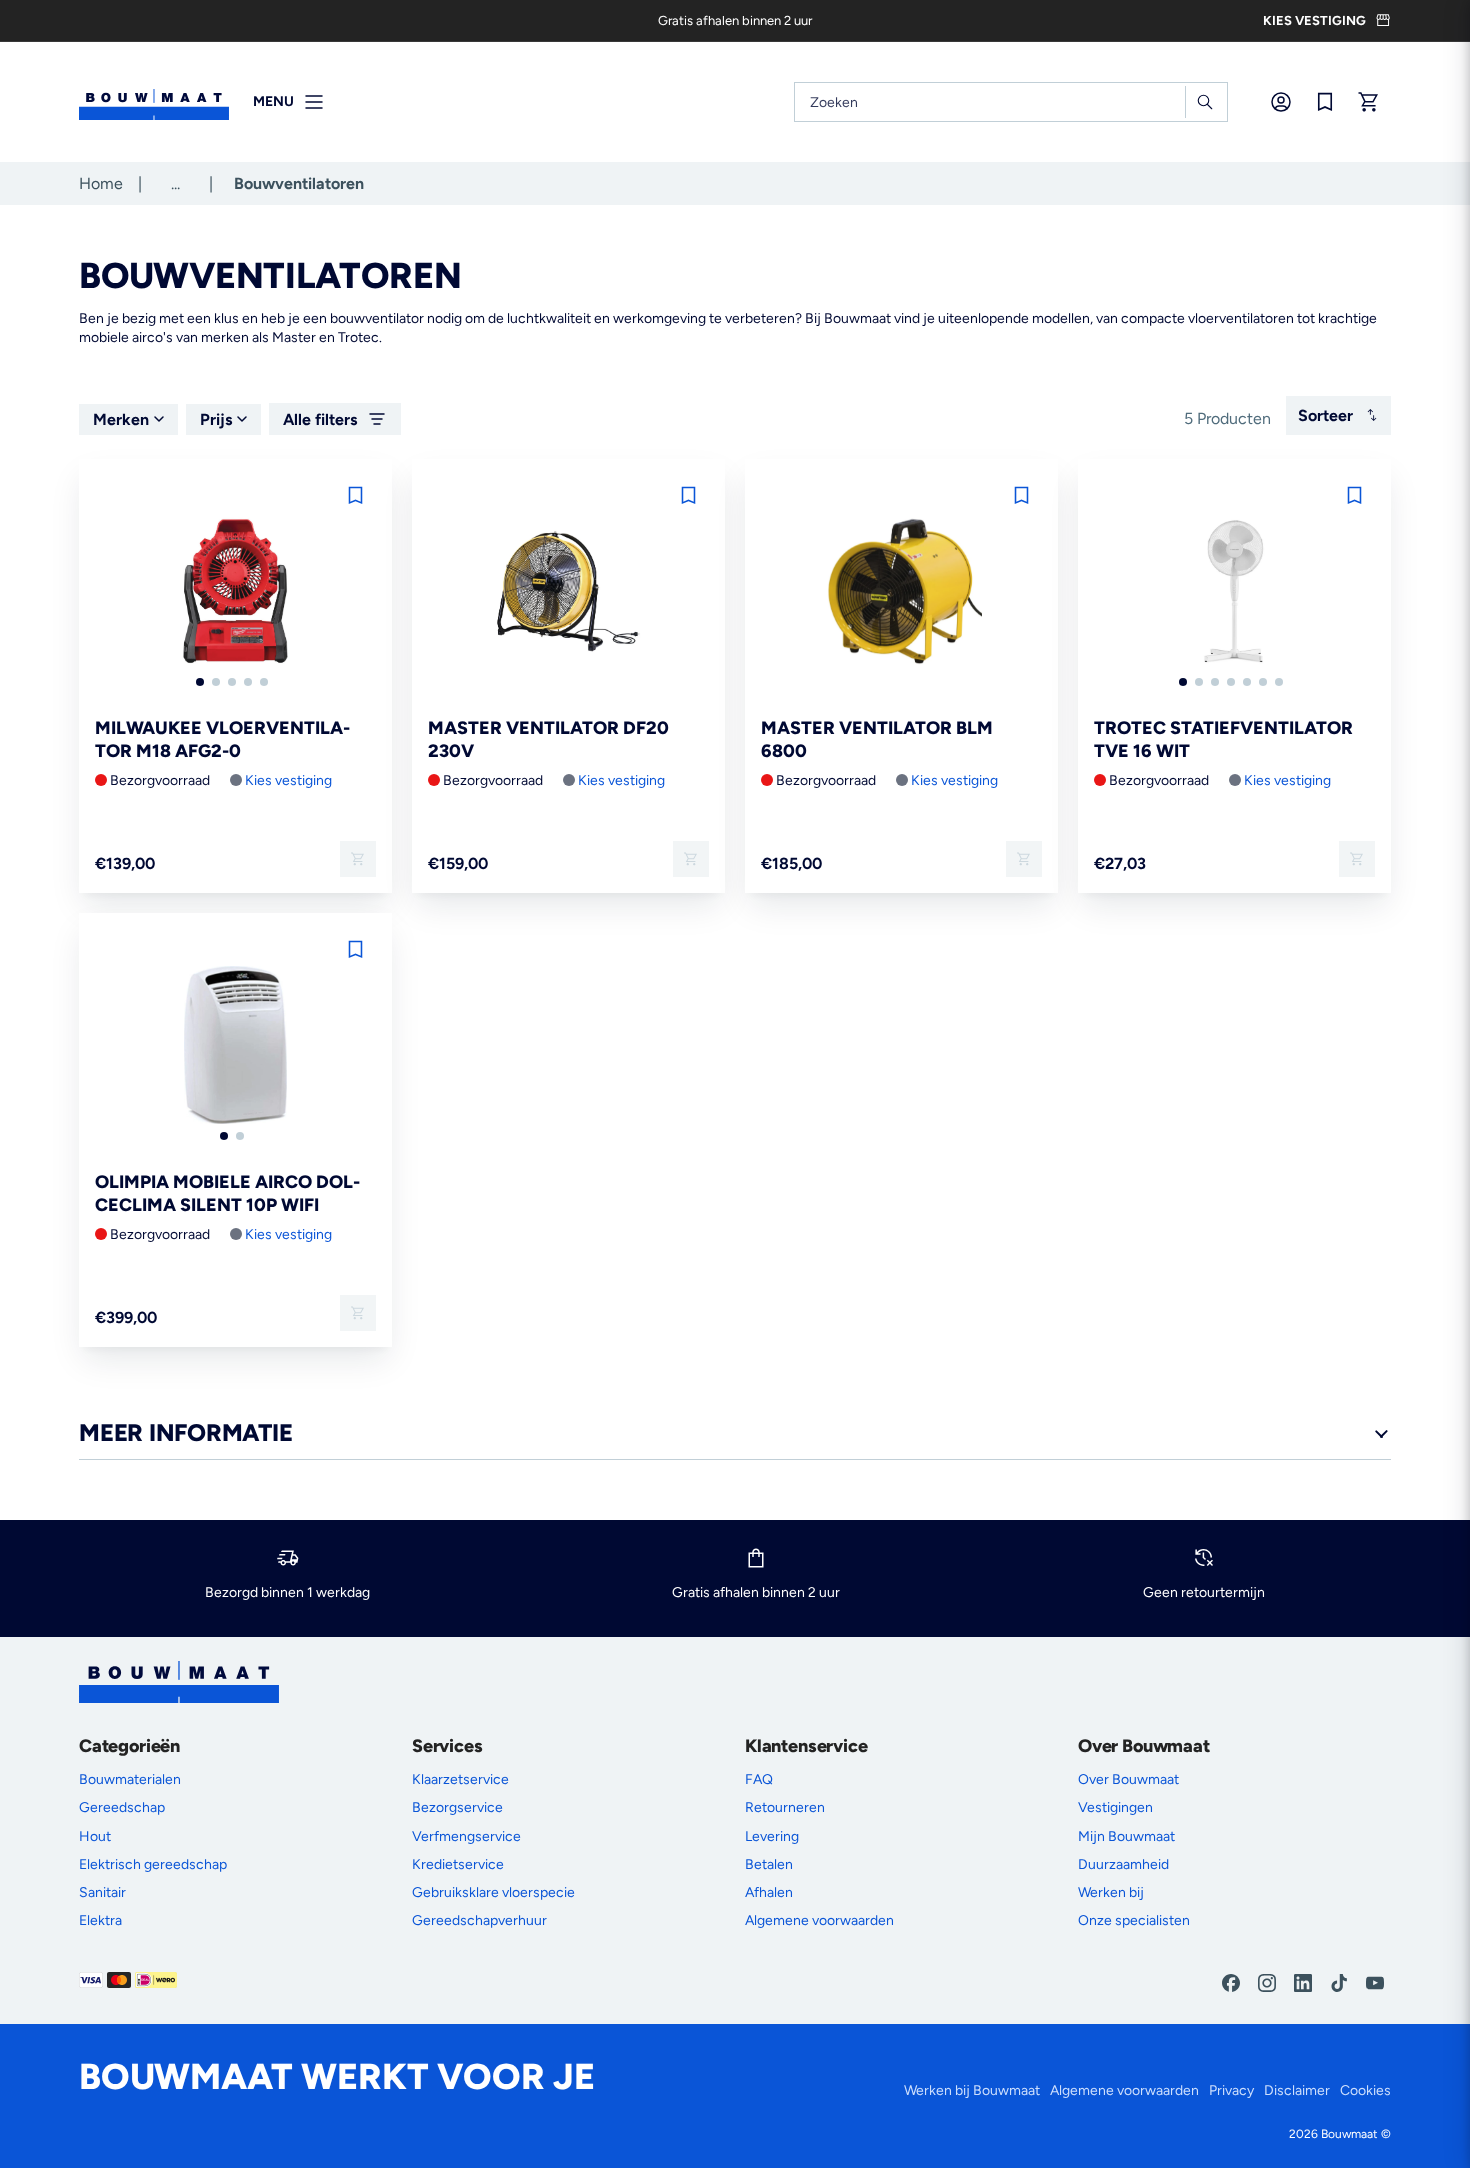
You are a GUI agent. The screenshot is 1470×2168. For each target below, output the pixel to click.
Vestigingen (1115, 1807)
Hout (95, 1836)
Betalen (769, 1864)
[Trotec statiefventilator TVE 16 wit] (1234, 593)
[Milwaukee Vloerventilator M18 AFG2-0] (235, 593)
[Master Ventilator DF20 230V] (568, 593)
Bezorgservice (457, 1807)
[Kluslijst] (1325, 102)
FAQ (759, 1779)
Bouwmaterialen (130, 1779)
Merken (121, 419)
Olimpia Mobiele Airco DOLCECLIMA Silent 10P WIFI (227, 1193)
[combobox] (1011, 102)
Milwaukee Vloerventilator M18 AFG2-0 (222, 739)
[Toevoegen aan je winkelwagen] (358, 859)
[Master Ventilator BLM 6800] (901, 593)
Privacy (1231, 2090)
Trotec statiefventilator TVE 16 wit (1223, 739)
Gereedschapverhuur (479, 1920)
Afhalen (769, 1892)
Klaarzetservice (460, 1779)
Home (101, 183)
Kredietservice (458, 1864)
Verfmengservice (466, 1836)
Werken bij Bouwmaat (972, 2090)
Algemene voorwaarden (819, 1920)
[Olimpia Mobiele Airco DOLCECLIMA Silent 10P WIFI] (235, 1047)
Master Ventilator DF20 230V (548, 739)
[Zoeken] (1204, 102)
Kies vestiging (288, 780)
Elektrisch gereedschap (153, 1864)
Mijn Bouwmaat (1126, 1836)
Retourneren (785, 1807)
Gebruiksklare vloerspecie (493, 1892)
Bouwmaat (1349, 2134)
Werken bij (1111, 1892)
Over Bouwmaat (1128, 1779)
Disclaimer (1297, 2090)
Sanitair (102, 1892)
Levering (772, 1836)
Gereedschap (122, 1807)
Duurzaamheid (1123, 1864)
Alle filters (320, 419)
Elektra (100, 1920)
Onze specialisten (1134, 1920)
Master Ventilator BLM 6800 (877, 739)
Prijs (216, 419)
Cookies (1365, 2090)
